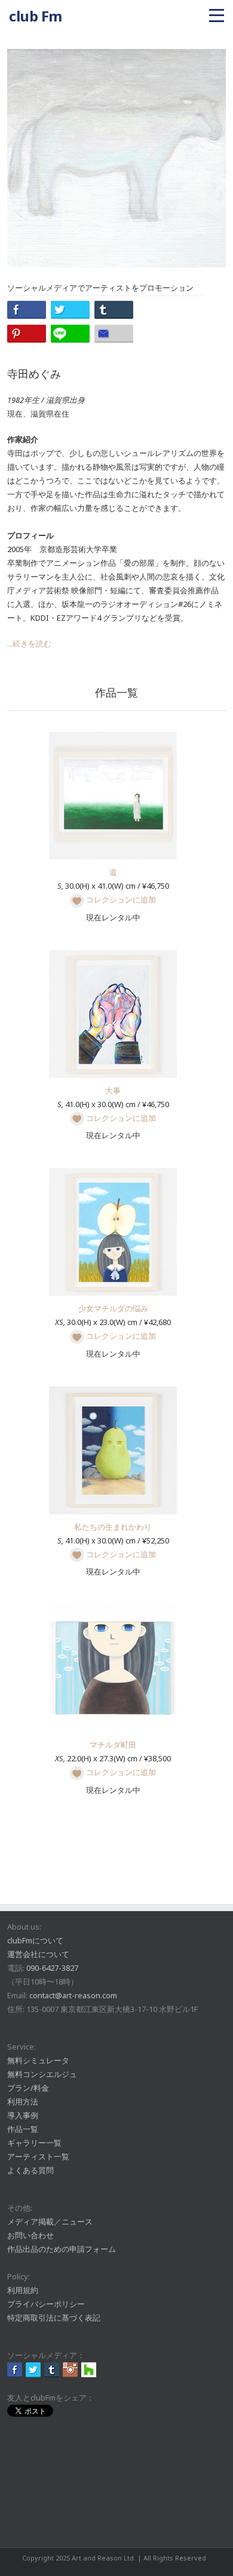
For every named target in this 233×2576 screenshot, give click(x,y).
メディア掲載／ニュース (50, 2221)
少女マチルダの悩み (113, 1308)
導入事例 (23, 2115)
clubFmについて (35, 1940)
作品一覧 (23, 2129)
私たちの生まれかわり (113, 1527)
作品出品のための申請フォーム (62, 2249)
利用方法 (23, 2102)
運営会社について (38, 1954)
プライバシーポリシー (46, 2304)
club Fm (36, 16)
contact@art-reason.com (73, 1995)
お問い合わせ (30, 2235)
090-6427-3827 (52, 1968)
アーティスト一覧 (38, 2156)
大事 (113, 1090)
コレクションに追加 (120, 899)
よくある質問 (30, 2170)
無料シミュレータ (38, 2060)
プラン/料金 (28, 2088)
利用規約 (23, 2290)
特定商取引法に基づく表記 (54, 2318)
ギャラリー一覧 (34, 2143)
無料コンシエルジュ (42, 2074)
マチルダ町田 (113, 1745)
